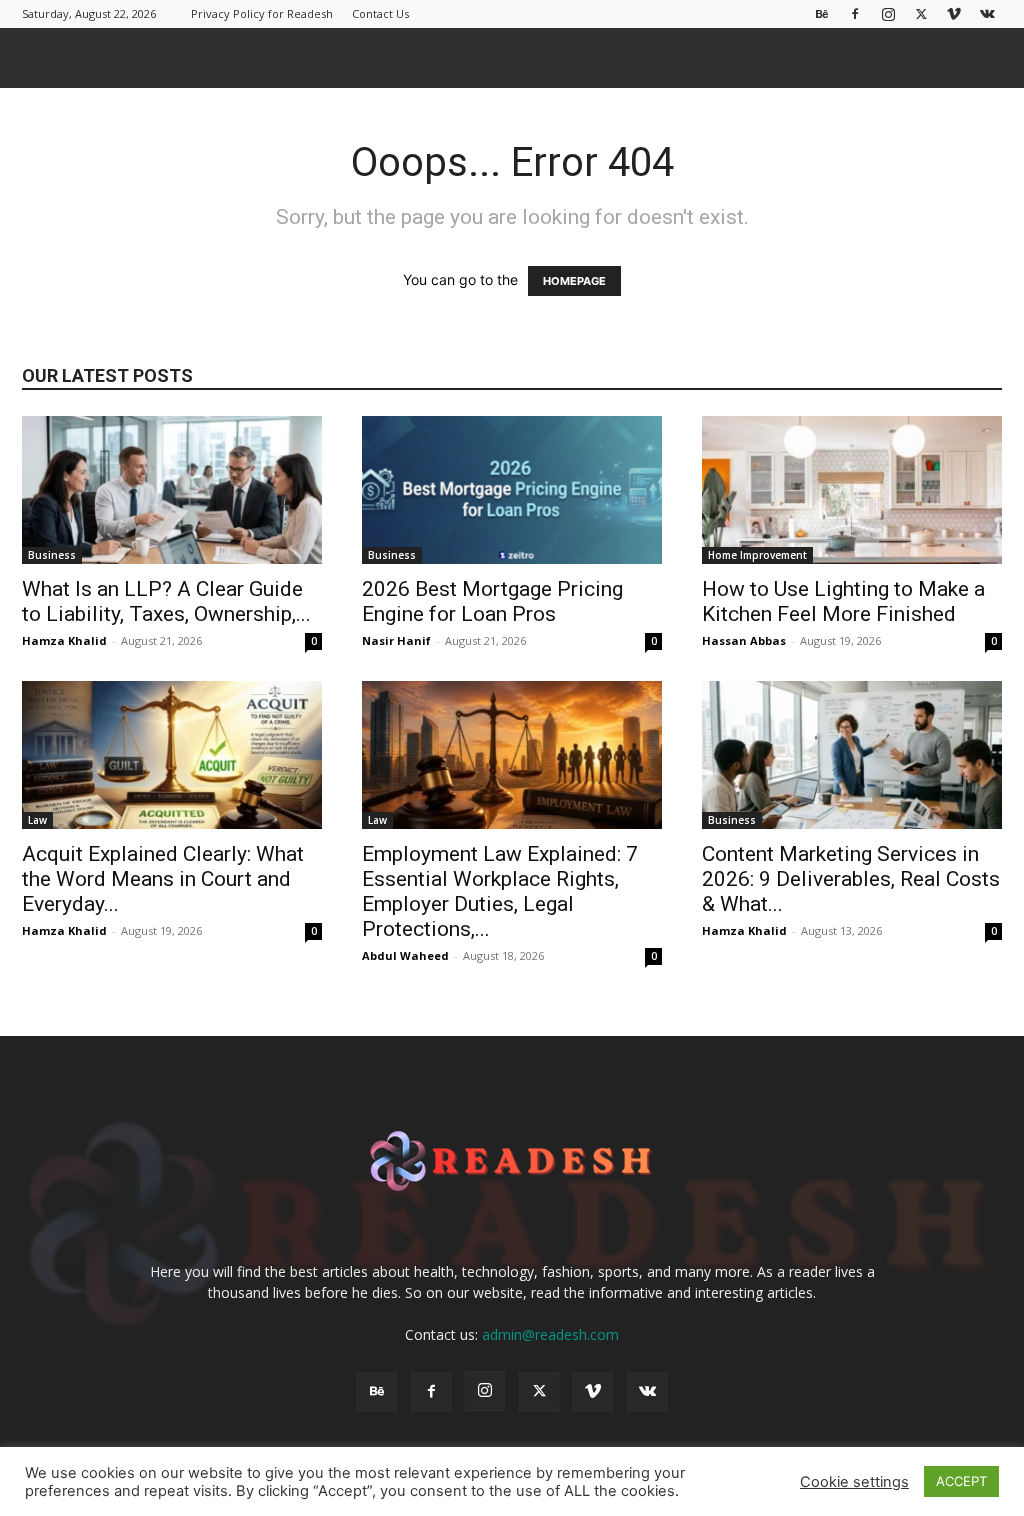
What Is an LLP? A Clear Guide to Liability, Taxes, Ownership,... (166, 601)
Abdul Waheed (405, 955)
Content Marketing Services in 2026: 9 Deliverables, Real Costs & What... (851, 879)
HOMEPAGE (574, 281)
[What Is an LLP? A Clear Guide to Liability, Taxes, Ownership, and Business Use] (172, 490)
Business (52, 555)
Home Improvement (757, 555)
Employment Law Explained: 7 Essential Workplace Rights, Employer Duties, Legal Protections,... (500, 891)
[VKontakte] (987, 13)
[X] (921, 13)
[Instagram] (888, 13)
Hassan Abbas (744, 640)
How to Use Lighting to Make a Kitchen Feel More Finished (843, 601)
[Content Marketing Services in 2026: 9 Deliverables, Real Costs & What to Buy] (852, 755)
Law (37, 820)
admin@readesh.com (550, 1334)
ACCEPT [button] (961, 1481)
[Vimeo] (954, 13)
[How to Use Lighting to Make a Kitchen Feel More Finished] (852, 490)
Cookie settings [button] (854, 1482)
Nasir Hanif (396, 640)
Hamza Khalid (64, 640)
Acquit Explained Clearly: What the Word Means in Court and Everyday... (163, 879)
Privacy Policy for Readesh (262, 13)
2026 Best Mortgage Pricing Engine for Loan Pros (492, 601)
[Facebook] (855, 13)
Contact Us (380, 13)
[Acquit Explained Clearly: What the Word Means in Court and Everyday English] (172, 755)
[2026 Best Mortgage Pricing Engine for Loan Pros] (512, 490)
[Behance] (822, 13)
